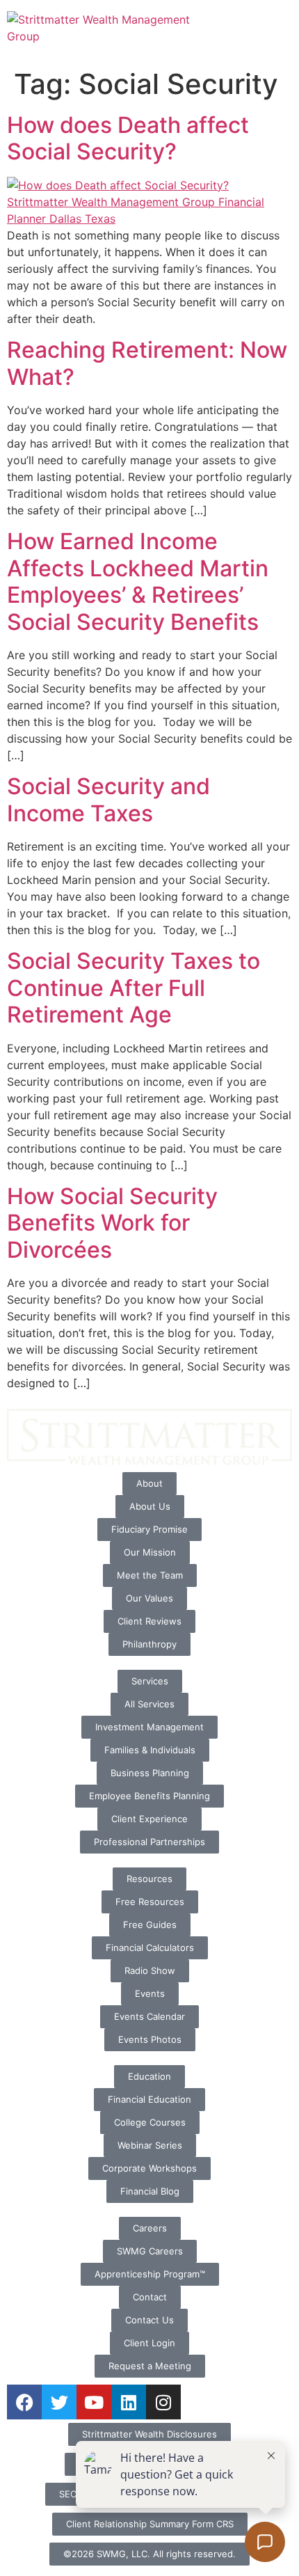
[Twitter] (59, 2402)
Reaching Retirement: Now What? (147, 363)
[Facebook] (24, 2402)
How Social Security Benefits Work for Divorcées (112, 1223)
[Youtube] (94, 2402)
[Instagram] (163, 2402)
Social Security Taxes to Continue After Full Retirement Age (134, 988)
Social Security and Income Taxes (108, 799)
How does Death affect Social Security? (128, 138)
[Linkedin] (129, 2402)
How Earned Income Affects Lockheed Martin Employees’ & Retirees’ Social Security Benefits (138, 581)
